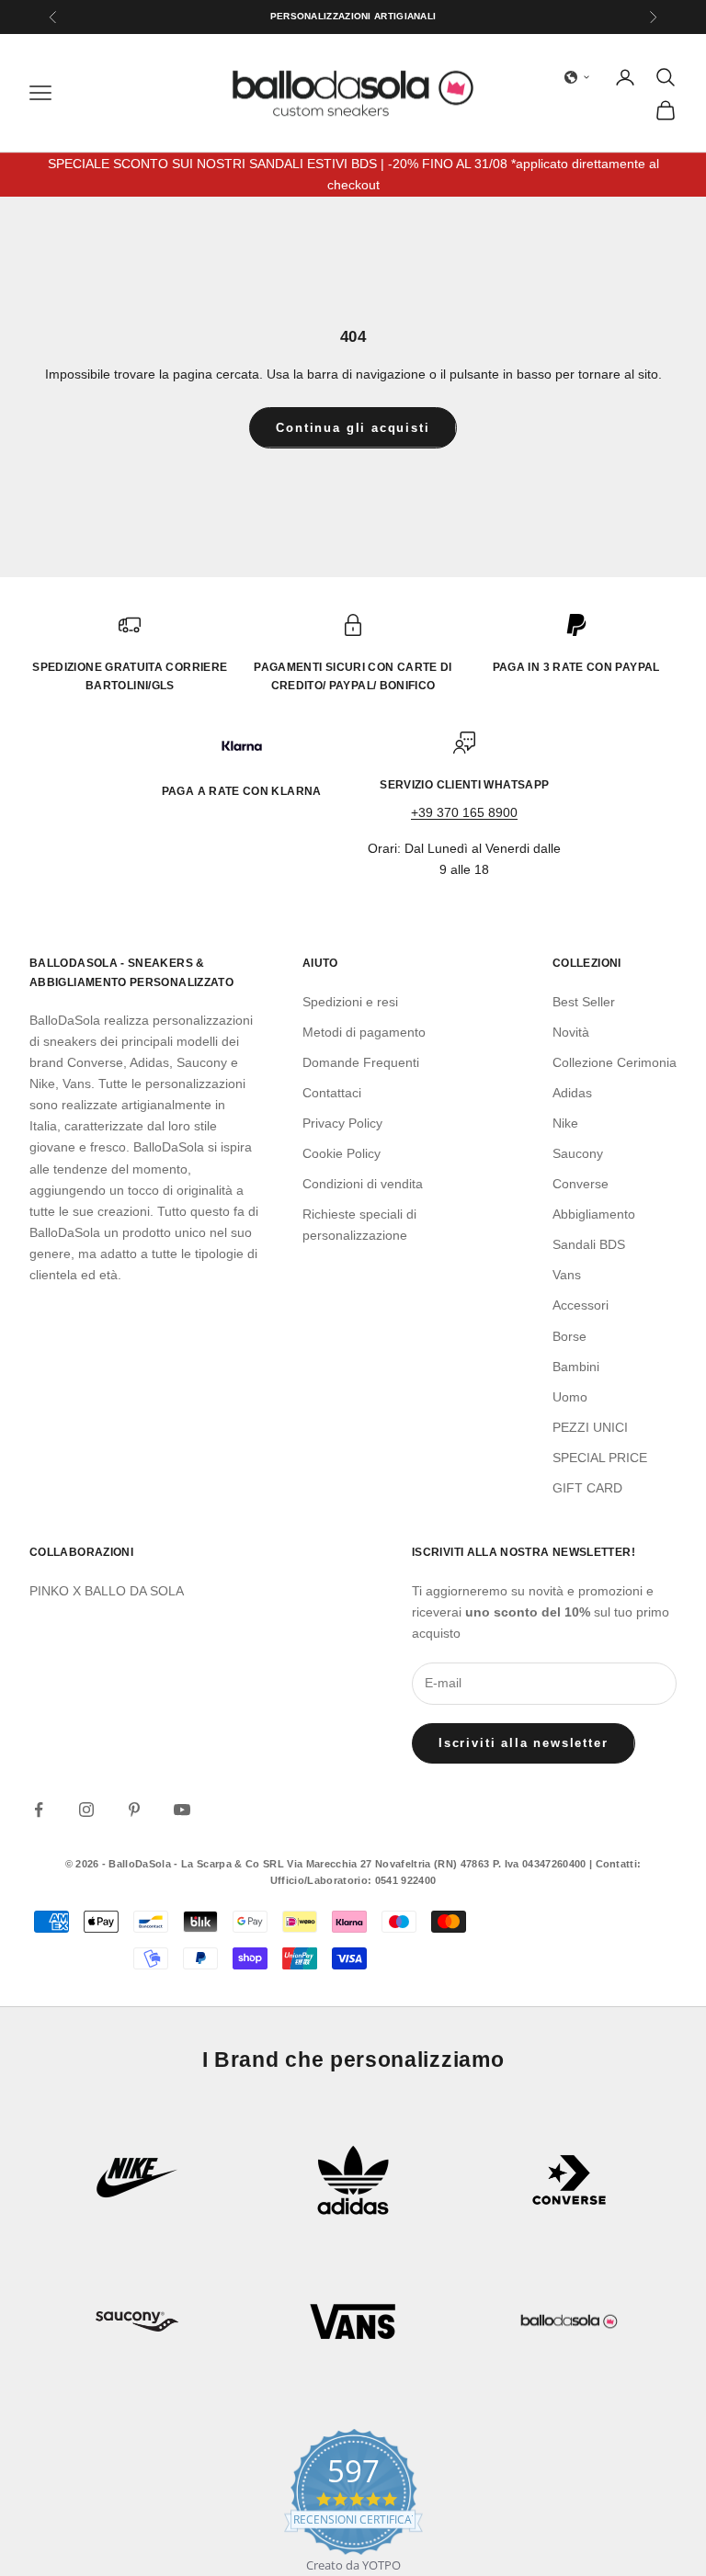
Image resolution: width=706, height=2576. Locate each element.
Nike (565, 1123)
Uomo (570, 1397)
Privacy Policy (342, 1123)
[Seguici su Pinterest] (134, 1810)
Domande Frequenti (361, 1062)
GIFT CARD (587, 1488)
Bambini (576, 1367)
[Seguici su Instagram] (86, 1810)
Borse (569, 1336)
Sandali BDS (589, 1244)
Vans (567, 1275)
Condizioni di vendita (363, 1184)
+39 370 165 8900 (464, 812)
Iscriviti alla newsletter (524, 1743)
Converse (581, 1184)
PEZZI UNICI (590, 1427)
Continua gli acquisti (353, 428)
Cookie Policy (342, 1153)
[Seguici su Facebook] (39, 1810)
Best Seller (584, 1002)
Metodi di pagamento (364, 1032)
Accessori (581, 1305)
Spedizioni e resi (350, 1002)
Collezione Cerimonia (615, 1062)
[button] (577, 77)
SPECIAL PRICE (600, 1458)
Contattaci (332, 1093)
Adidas (572, 1093)
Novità (571, 1032)
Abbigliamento (594, 1214)
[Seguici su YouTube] (182, 1810)
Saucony (578, 1153)
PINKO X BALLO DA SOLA (107, 1591)
